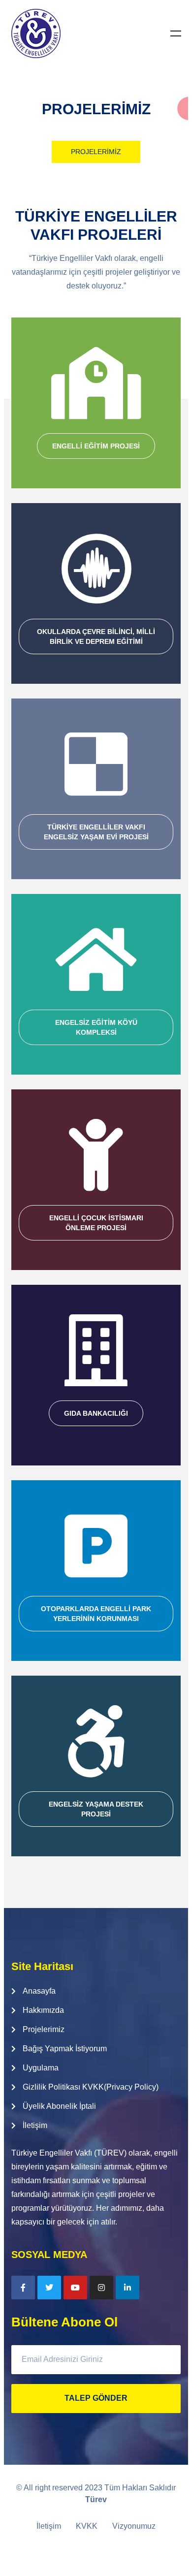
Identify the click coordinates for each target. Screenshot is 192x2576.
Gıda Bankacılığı (96, 1413)
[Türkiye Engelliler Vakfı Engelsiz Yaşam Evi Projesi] (96, 764)
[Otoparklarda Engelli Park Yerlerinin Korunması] (96, 1546)
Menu (176, 33)
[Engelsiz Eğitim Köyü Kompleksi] (96, 959)
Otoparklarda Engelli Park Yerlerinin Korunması (96, 1614)
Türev (96, 2499)
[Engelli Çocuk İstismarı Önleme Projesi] (96, 1155)
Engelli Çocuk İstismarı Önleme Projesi (96, 1223)
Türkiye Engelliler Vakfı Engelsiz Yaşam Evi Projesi (96, 832)
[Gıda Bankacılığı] (96, 1350)
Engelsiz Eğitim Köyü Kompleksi (96, 1027)
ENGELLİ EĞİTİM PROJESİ (96, 446)
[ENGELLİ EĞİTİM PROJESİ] (96, 383)
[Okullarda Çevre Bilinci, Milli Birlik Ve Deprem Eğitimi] (96, 569)
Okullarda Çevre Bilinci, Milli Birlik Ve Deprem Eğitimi (96, 636)
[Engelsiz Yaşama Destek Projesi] (96, 1741)
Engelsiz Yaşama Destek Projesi (96, 1809)
